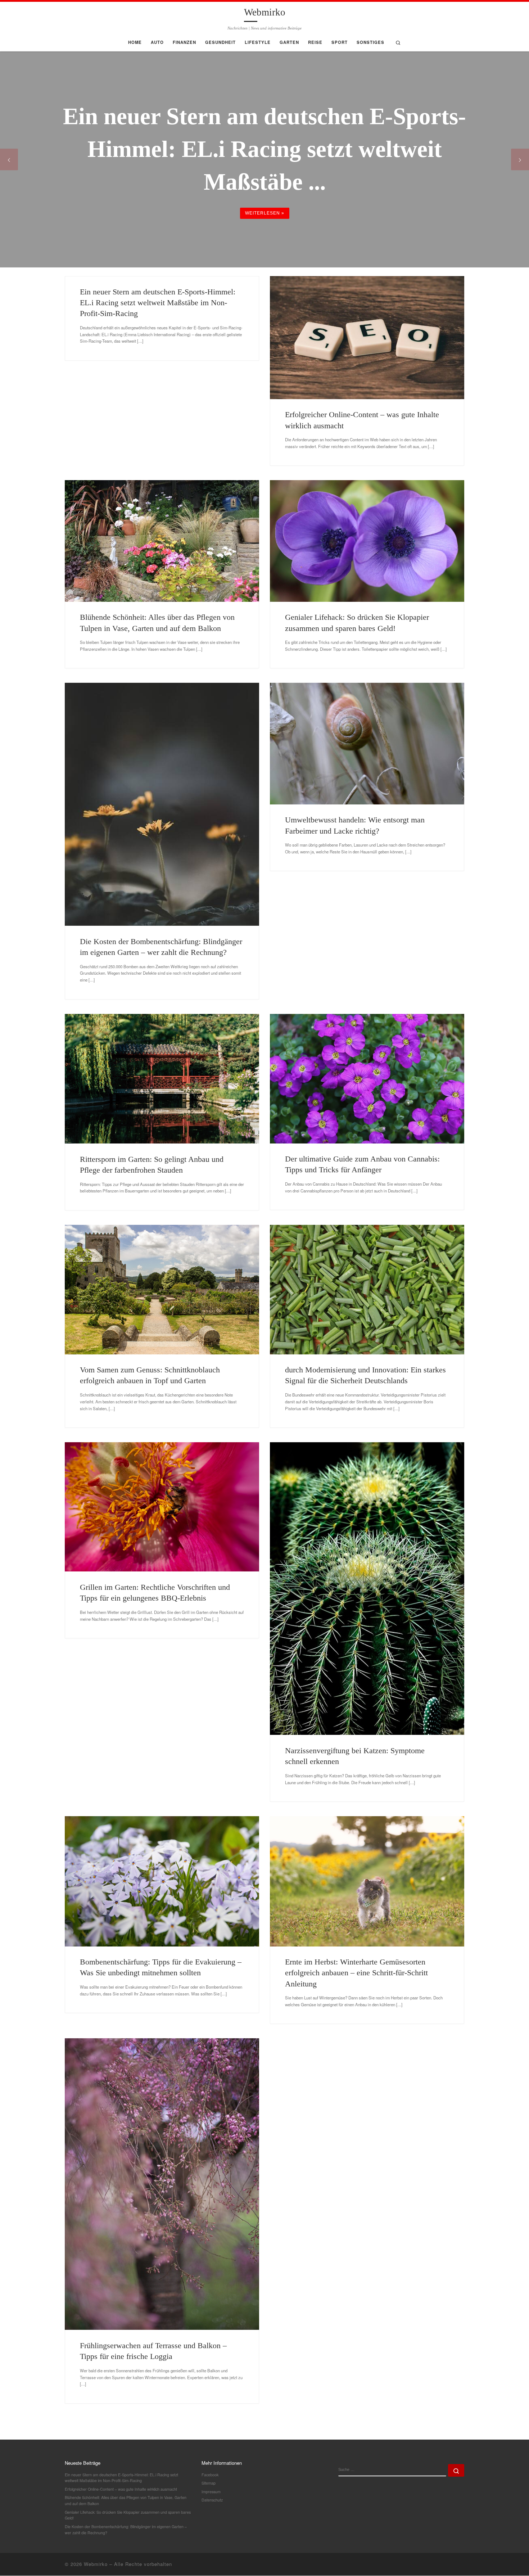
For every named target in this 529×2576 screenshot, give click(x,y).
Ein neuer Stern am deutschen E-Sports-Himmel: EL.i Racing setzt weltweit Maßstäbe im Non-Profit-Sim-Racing (158, 303)
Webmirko (96, 2564)
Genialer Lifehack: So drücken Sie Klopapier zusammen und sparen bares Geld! (128, 2515)
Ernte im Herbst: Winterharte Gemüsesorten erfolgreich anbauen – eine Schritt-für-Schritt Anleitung (356, 1973)
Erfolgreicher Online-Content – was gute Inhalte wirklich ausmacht (121, 2489)
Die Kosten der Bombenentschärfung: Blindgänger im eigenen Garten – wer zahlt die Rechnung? (126, 2530)
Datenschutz (212, 2500)
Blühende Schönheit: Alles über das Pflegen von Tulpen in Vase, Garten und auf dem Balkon (126, 2500)
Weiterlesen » (265, 213)
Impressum (211, 2492)
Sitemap (209, 2483)
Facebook (210, 2475)
